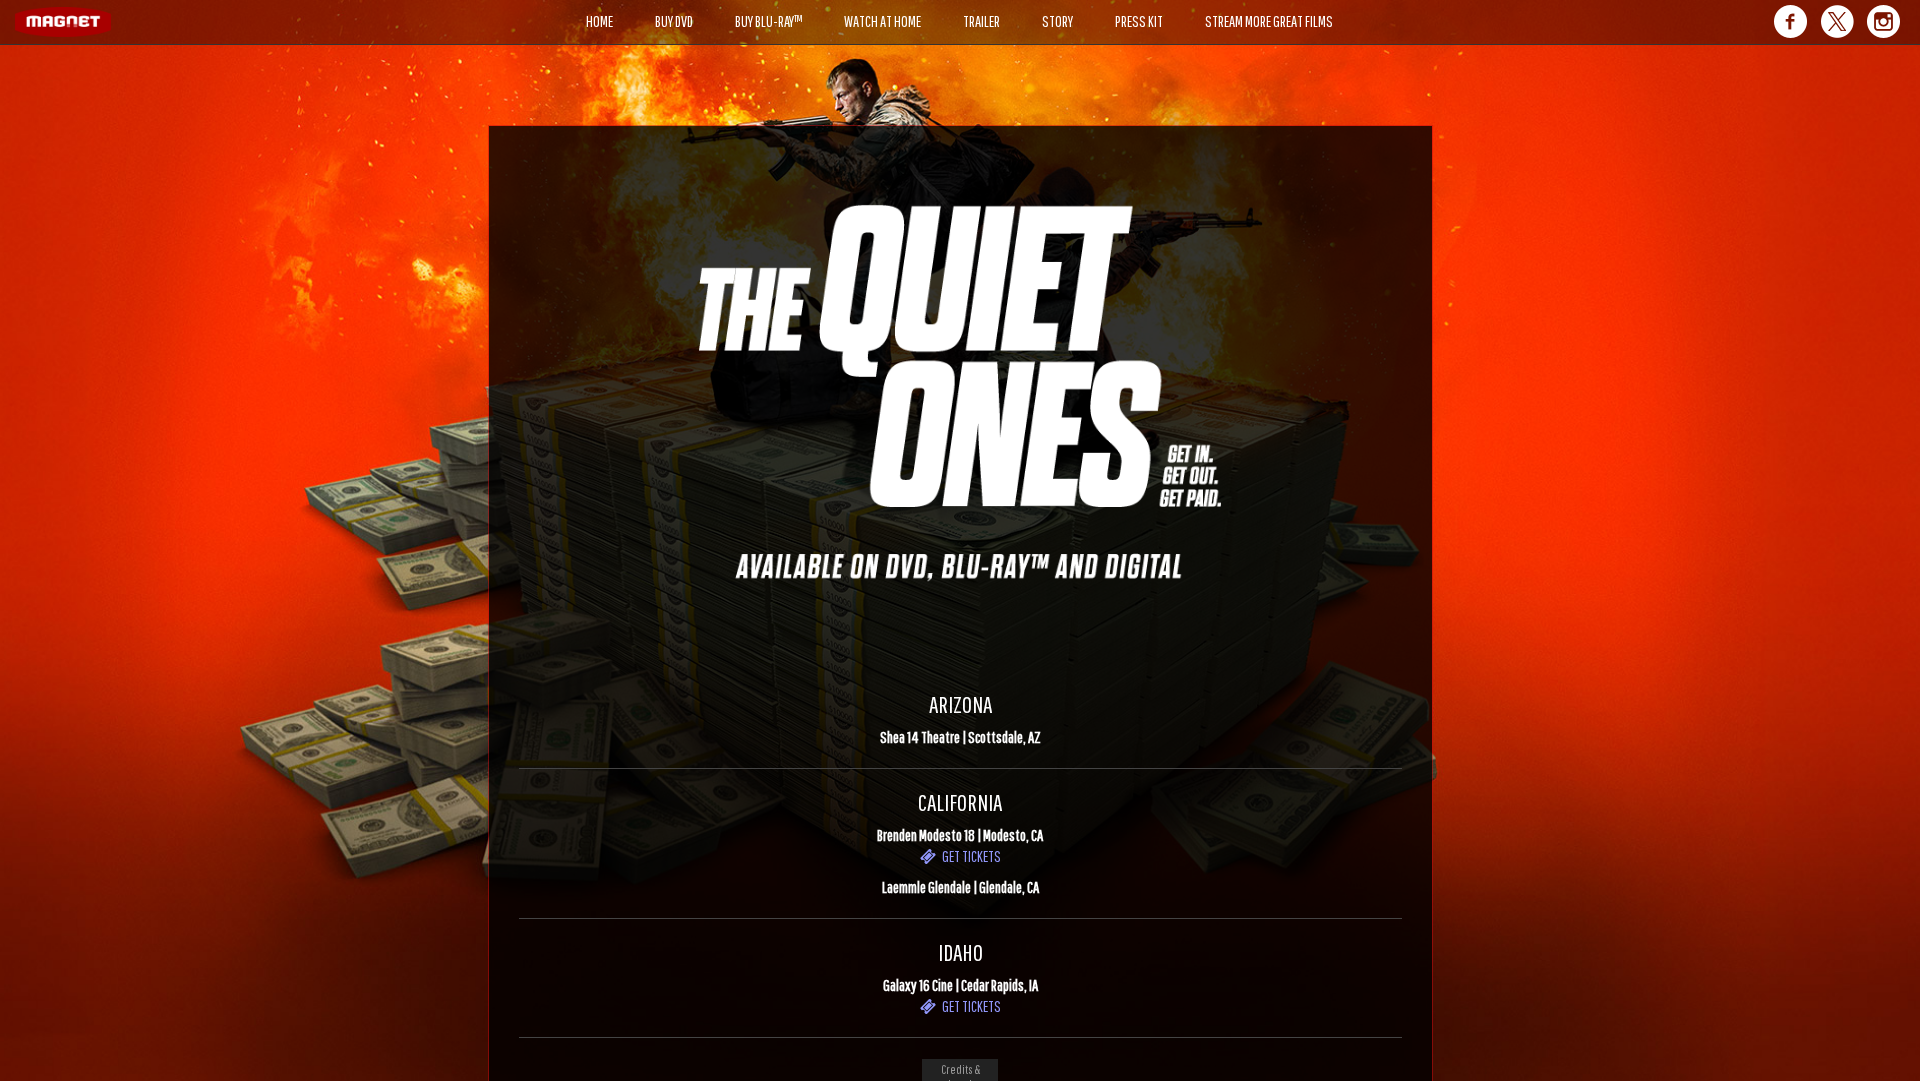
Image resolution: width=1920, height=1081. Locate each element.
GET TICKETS (968, 856)
